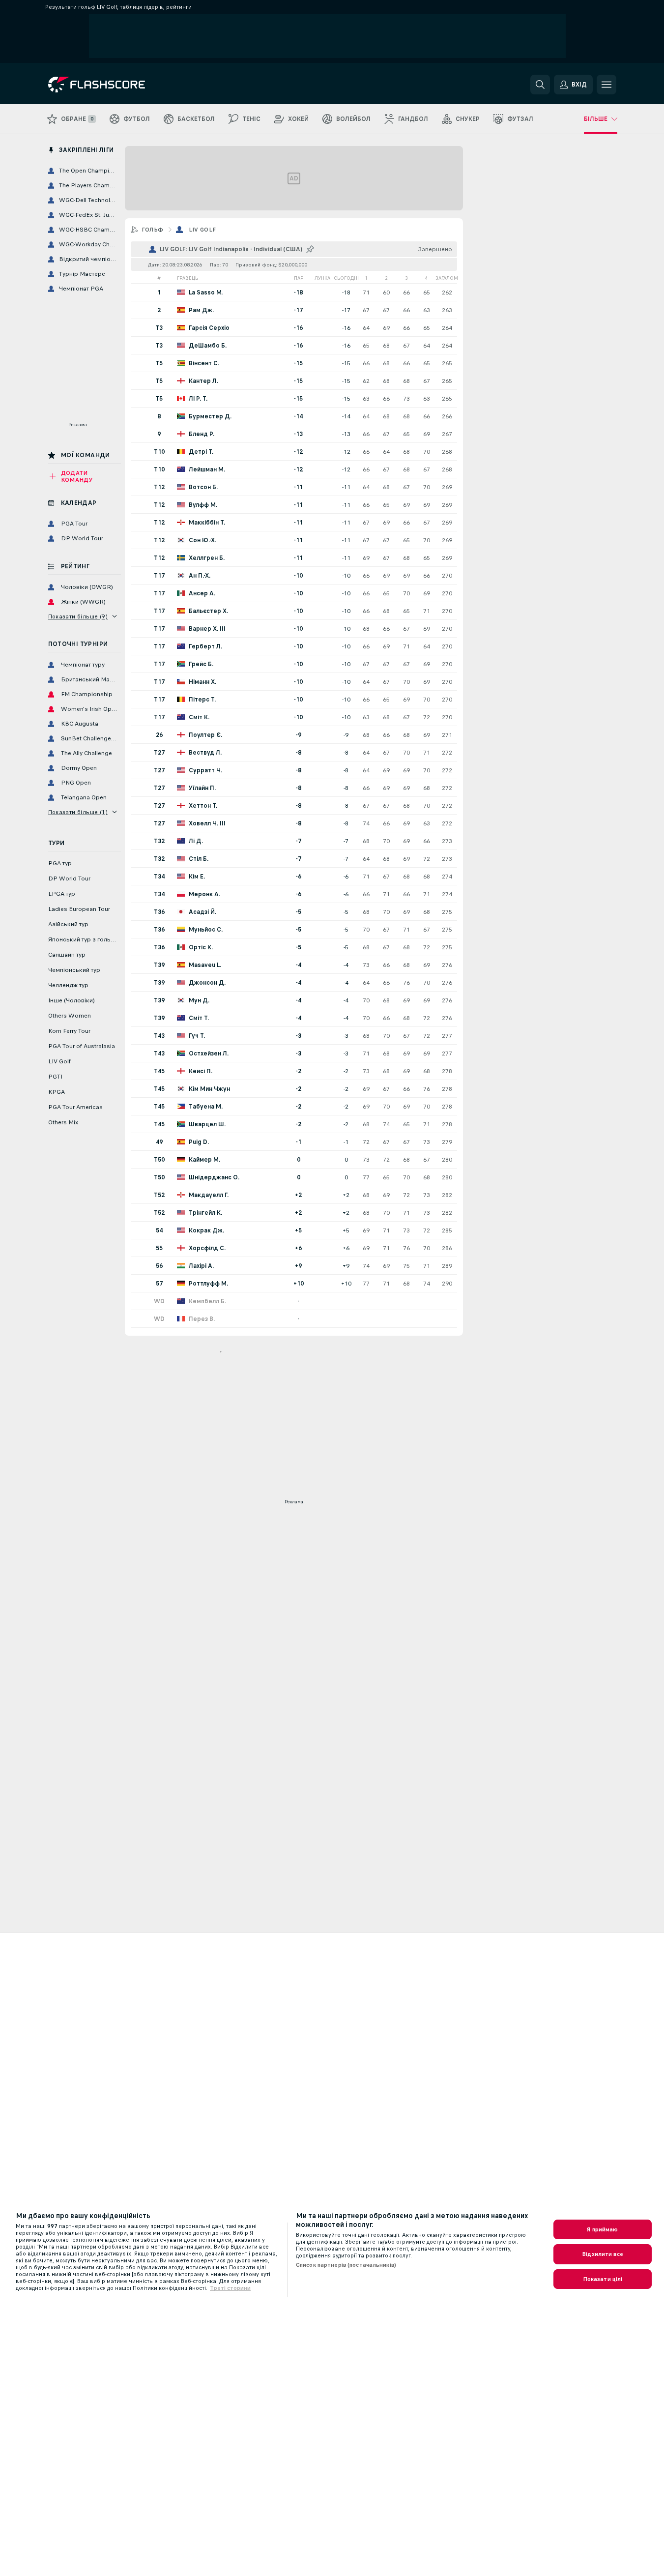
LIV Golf (202, 230)
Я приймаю (602, 2229)
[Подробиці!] (294, 292)
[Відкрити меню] (606, 85)
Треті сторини (230, 2288)
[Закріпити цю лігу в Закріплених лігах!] (310, 249)
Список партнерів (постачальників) (346, 2265)
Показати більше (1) (78, 812)
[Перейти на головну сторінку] (116, 85)
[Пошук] (540, 85)
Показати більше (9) (78, 616)
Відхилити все (603, 2254)
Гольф (153, 230)
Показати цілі (603, 2279)
